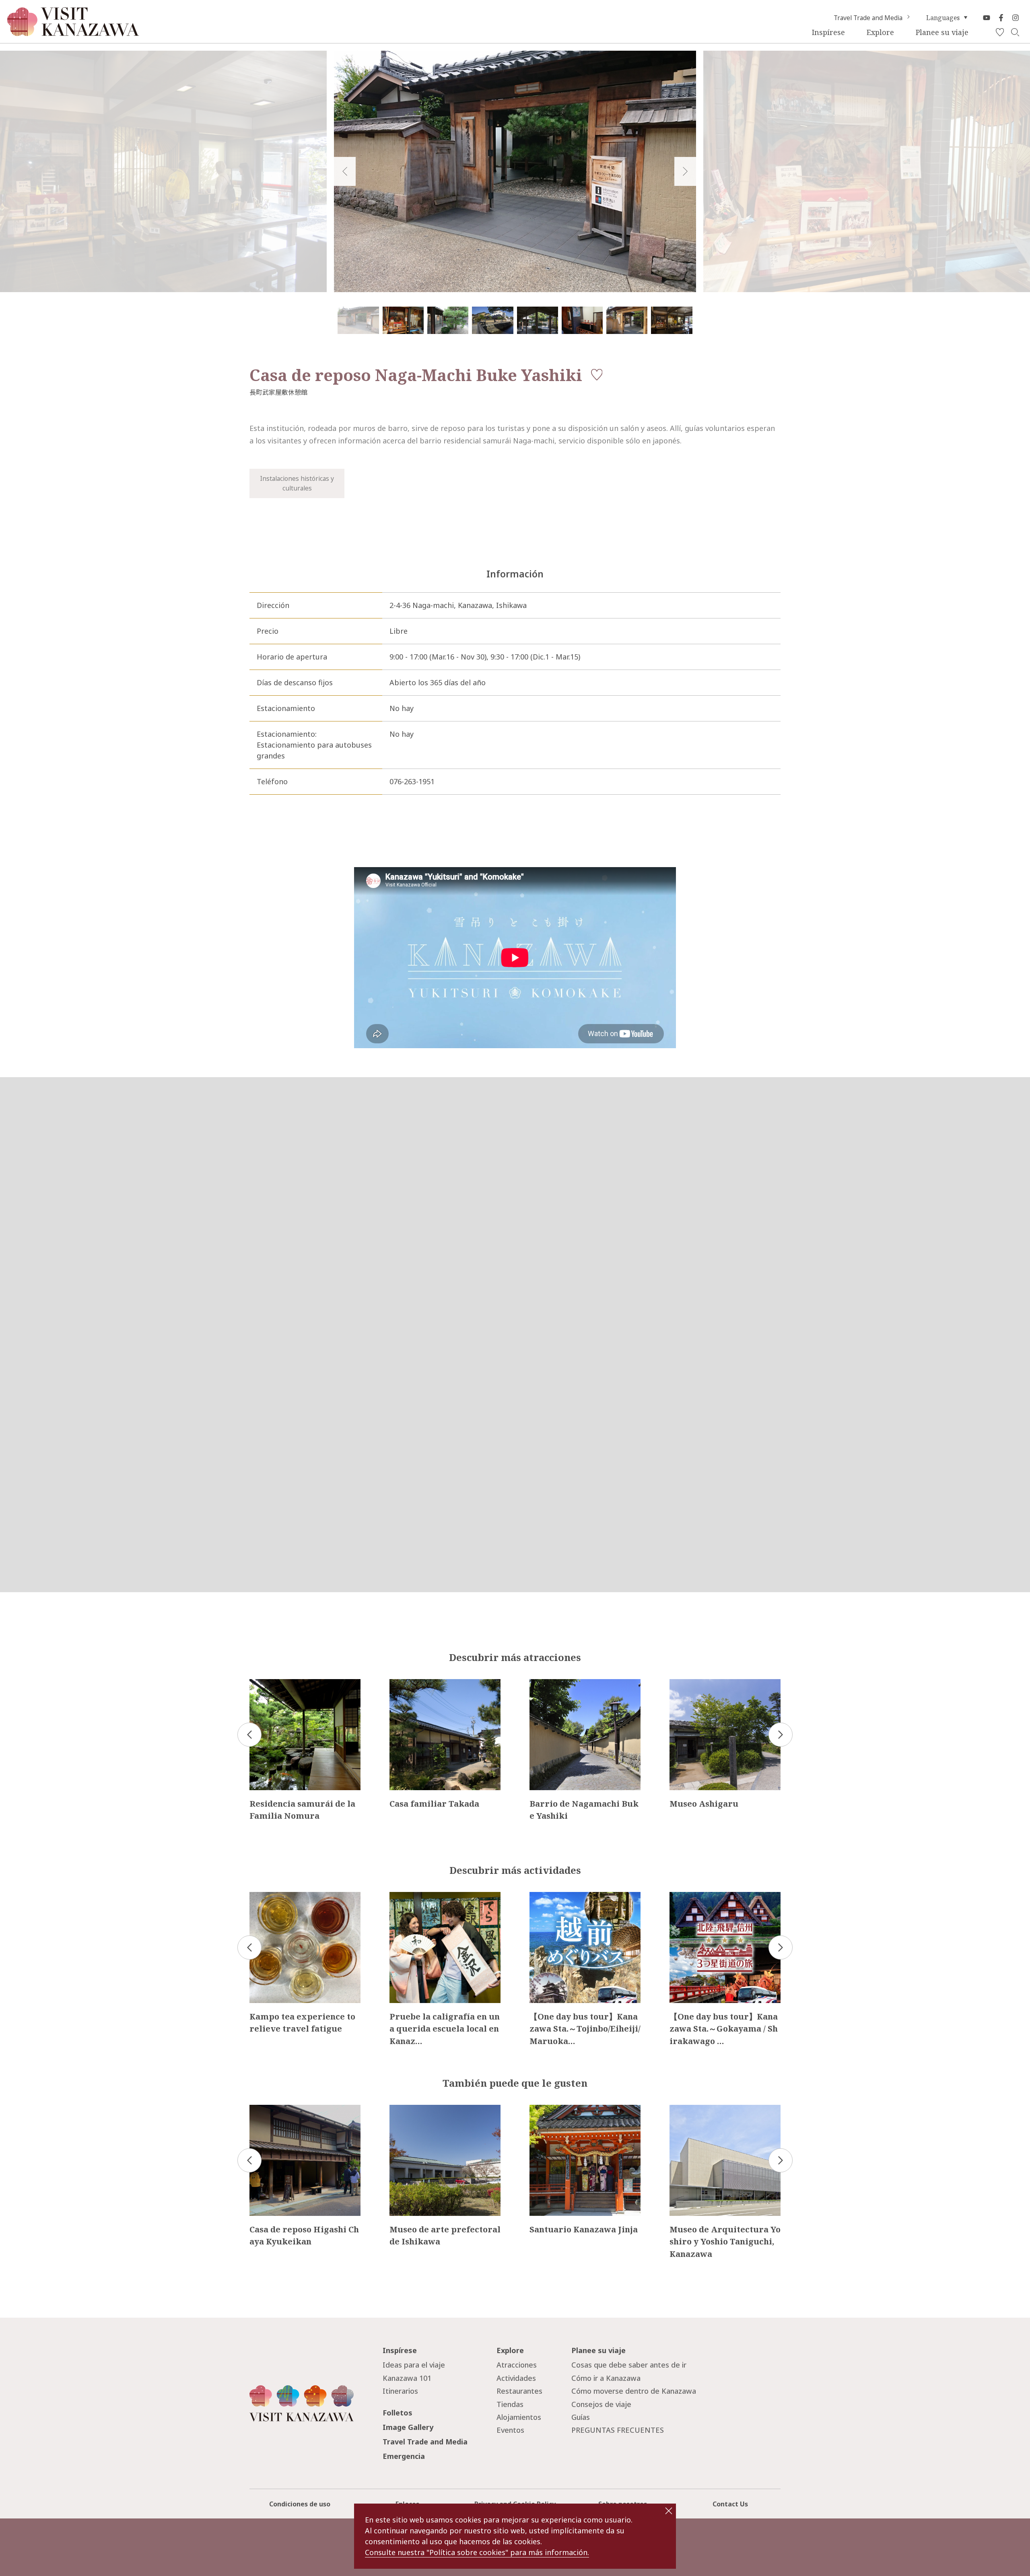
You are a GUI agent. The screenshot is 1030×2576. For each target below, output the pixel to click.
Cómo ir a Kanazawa (606, 2378)
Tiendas (510, 2404)
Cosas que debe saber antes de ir (629, 2365)
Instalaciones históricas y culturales (297, 483)
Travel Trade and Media (868, 18)
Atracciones (517, 2365)
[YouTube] (987, 18)
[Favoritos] (1000, 33)
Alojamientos (519, 2417)
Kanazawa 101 (407, 2378)
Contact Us (730, 2504)
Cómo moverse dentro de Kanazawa (634, 2391)
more (259, 1683)
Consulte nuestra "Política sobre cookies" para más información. (477, 2552)
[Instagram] (1016, 18)
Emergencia (404, 2456)
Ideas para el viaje (414, 2365)
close (669, 2511)
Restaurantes (519, 2391)
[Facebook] (1001, 18)
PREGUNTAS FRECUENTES (618, 2430)
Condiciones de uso (300, 2504)
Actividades (516, 2378)
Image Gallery (408, 2427)
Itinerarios (400, 2391)
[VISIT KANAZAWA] (73, 33)
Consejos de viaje (601, 2404)
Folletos (398, 2413)
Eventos (510, 2430)
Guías (581, 2417)
